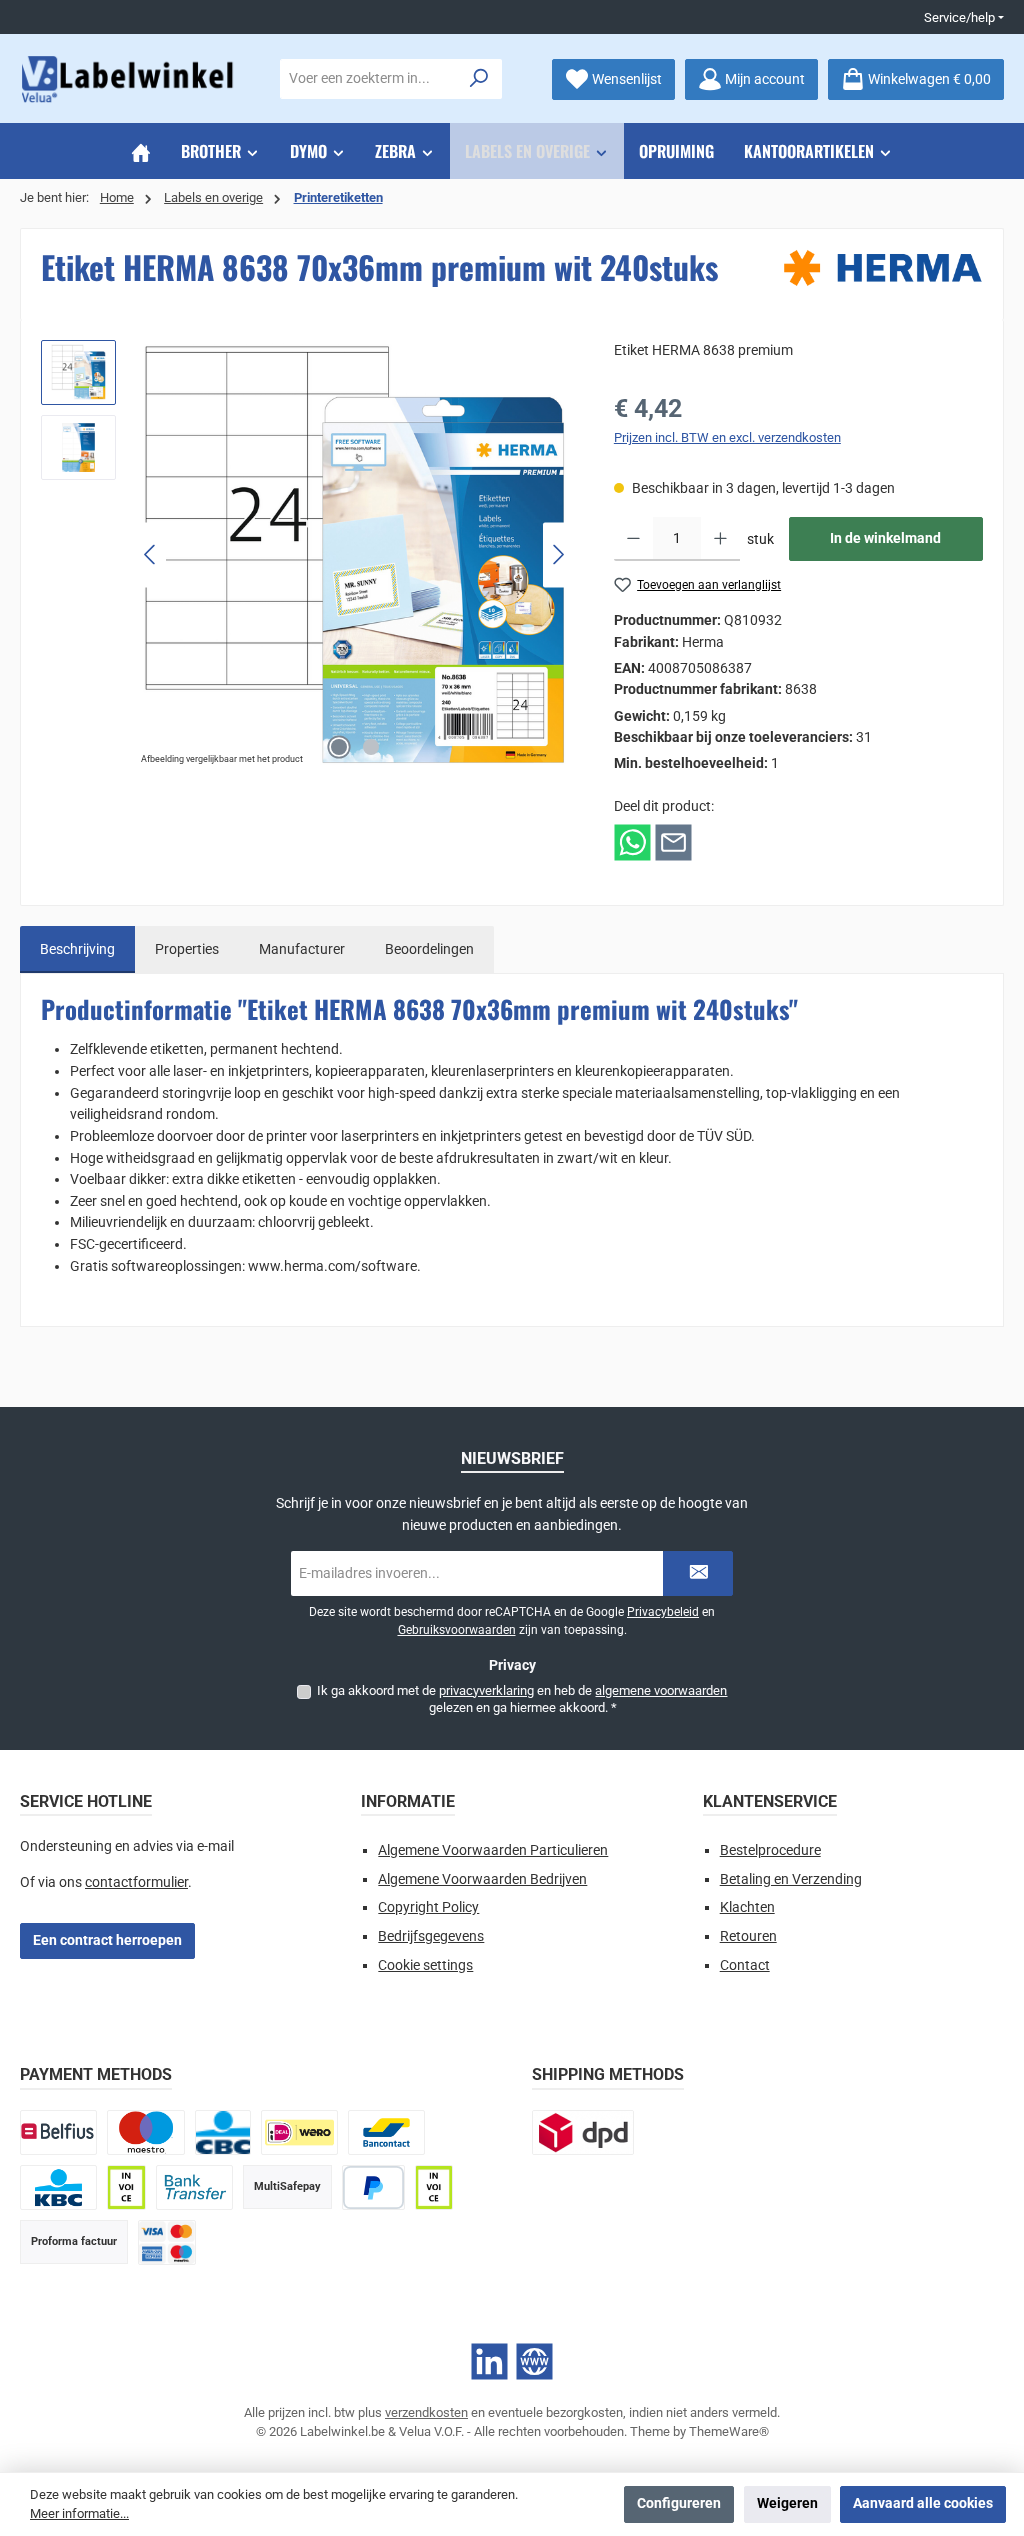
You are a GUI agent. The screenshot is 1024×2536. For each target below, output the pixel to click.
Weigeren (787, 2503)
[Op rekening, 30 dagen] (126, 2187)
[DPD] (583, 2132)
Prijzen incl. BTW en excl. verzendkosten (727, 437)
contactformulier (136, 1882)
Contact (745, 1965)
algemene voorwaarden (661, 1690)
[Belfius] (58, 2132)
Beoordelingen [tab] (429, 949)
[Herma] (883, 267)
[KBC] (58, 2187)
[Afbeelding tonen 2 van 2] (371, 747)
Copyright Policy (428, 1907)
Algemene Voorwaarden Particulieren (493, 1850)
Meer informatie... (79, 2513)
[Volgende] (558, 554)
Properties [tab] (187, 949)
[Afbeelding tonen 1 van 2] (339, 747)
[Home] (141, 151)
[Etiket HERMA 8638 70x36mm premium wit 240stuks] (355, 555)
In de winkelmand (885, 538)
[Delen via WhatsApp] (632, 842)
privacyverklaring (486, 1690)
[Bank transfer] (194, 2187)
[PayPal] (373, 2187)
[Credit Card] (167, 2242)
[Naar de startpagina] (130, 79)
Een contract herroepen (107, 1940)
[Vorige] (151, 554)
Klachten (747, 1907)
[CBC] (223, 2132)
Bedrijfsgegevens (431, 1936)
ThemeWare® (729, 2431)
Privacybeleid (663, 1612)
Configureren (679, 2503)
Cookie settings (425, 1965)
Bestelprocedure (770, 1850)
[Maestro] (145, 2132)
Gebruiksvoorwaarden (457, 1630)
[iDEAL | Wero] (299, 2132)
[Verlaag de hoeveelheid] (633, 539)
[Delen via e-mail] (673, 842)
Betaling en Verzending (791, 1879)
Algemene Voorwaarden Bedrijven (482, 1879)
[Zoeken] (479, 79)
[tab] (77, 950)
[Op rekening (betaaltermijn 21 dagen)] (434, 2187)
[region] (307, 555)
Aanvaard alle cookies (923, 2503)
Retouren (748, 1936)
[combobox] (369, 79)
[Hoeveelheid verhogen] (720, 539)
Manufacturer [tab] (302, 949)
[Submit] (698, 1573)
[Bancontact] (386, 2132)
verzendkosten (426, 2412)
